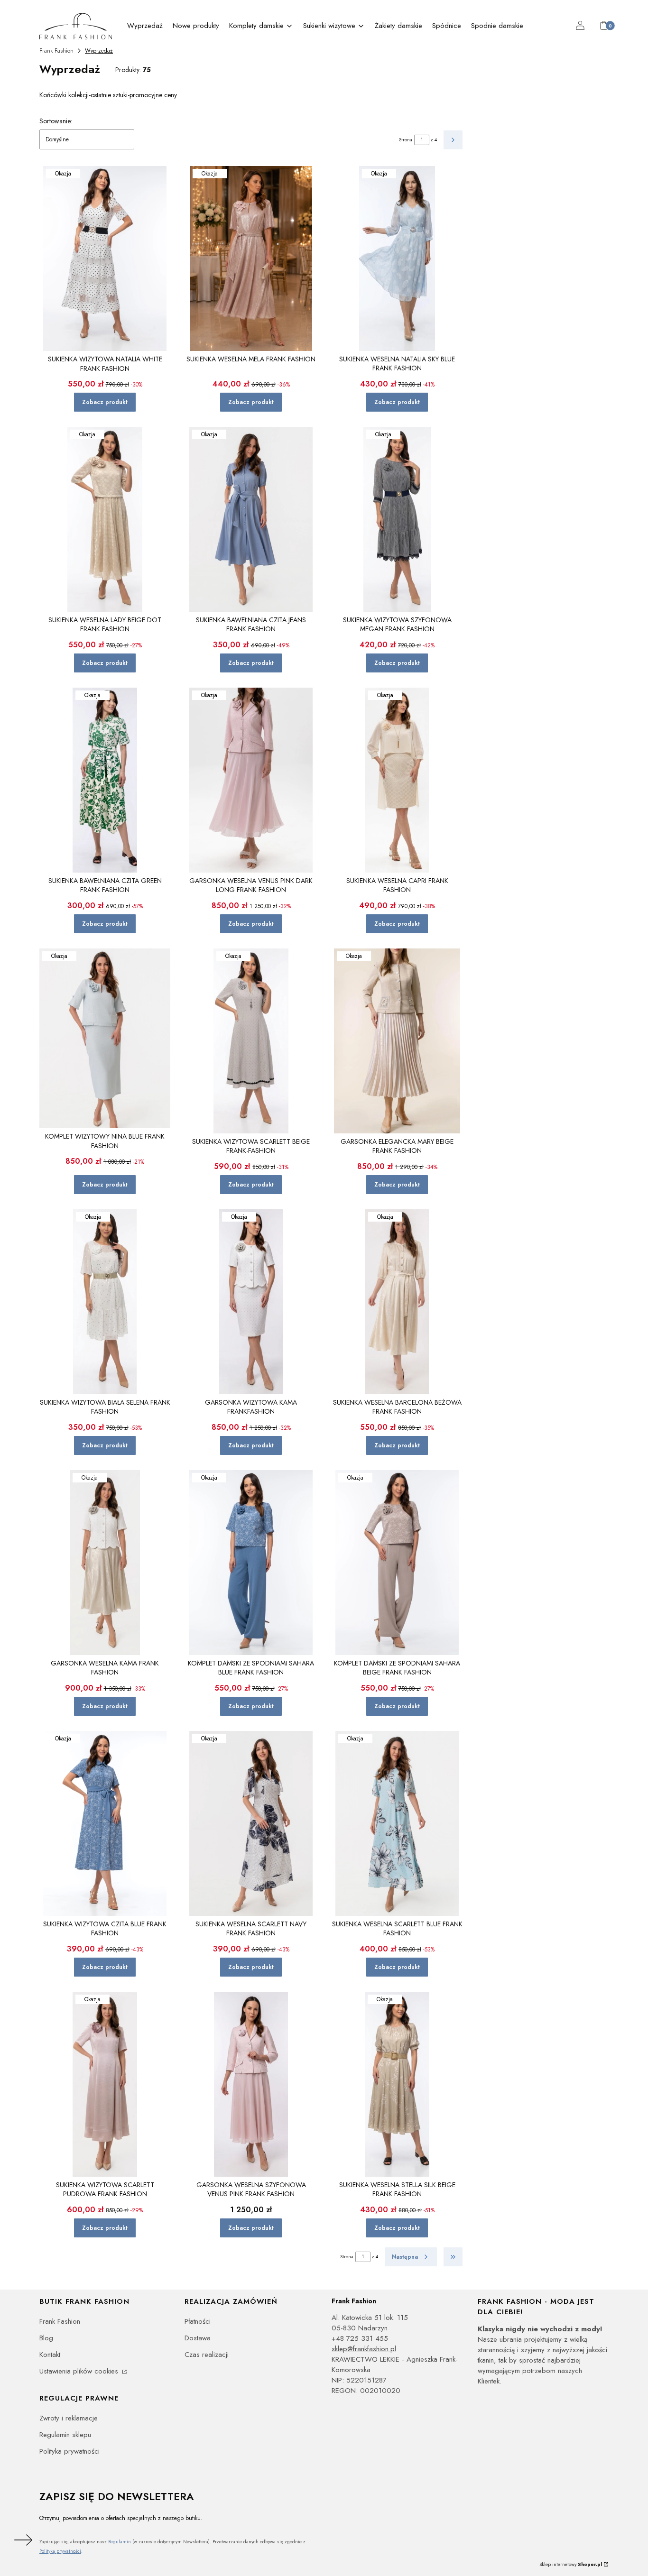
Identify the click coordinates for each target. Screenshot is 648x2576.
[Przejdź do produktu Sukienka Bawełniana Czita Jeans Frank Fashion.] (251, 519)
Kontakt (50, 2355)
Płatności (198, 2321)
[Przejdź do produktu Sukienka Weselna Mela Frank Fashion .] (251, 258)
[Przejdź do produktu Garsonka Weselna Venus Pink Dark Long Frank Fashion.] (251, 780)
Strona (406, 140)
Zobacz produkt (105, 402)
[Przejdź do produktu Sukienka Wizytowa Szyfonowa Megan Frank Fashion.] (397, 519)
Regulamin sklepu (65, 2435)
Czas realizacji (207, 2355)
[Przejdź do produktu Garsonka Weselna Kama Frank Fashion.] (105, 1563)
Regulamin (120, 2542)
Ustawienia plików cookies (80, 2371)
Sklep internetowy (571, 2564)
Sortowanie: (56, 121)
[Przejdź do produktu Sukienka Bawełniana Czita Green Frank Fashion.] (105, 780)
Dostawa (198, 2338)
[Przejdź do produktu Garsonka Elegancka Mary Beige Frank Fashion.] (397, 1041)
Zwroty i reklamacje (69, 2418)
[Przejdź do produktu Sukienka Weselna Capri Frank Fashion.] (397, 780)
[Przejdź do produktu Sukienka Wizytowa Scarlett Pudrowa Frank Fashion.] (105, 2084)
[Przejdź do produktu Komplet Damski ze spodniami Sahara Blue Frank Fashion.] (251, 1563)
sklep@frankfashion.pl (364, 2349)
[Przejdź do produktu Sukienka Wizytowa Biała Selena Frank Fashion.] (105, 1302)
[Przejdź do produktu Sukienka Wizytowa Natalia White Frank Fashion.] (105, 258)
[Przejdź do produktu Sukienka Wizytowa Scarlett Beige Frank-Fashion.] (251, 1041)
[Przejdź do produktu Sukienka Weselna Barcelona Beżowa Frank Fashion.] (397, 1302)
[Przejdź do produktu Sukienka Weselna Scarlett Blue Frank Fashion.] (397, 1823)
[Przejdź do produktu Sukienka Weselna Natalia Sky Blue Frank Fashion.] (397, 258)
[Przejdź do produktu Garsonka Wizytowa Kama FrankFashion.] (251, 1302)
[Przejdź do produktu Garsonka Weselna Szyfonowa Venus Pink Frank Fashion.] (251, 2084)
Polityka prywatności (69, 2451)
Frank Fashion (56, 51)
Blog (46, 2338)
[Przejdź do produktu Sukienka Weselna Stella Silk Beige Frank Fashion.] (397, 2084)
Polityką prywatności (60, 2551)
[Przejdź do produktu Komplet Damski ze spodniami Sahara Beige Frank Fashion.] (397, 1563)
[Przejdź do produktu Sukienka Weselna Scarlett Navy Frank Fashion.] (251, 1823)
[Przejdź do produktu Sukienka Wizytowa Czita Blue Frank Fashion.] (105, 1823)
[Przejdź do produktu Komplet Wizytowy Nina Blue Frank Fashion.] (105, 1038)
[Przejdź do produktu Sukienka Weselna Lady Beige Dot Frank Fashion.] (105, 519)
